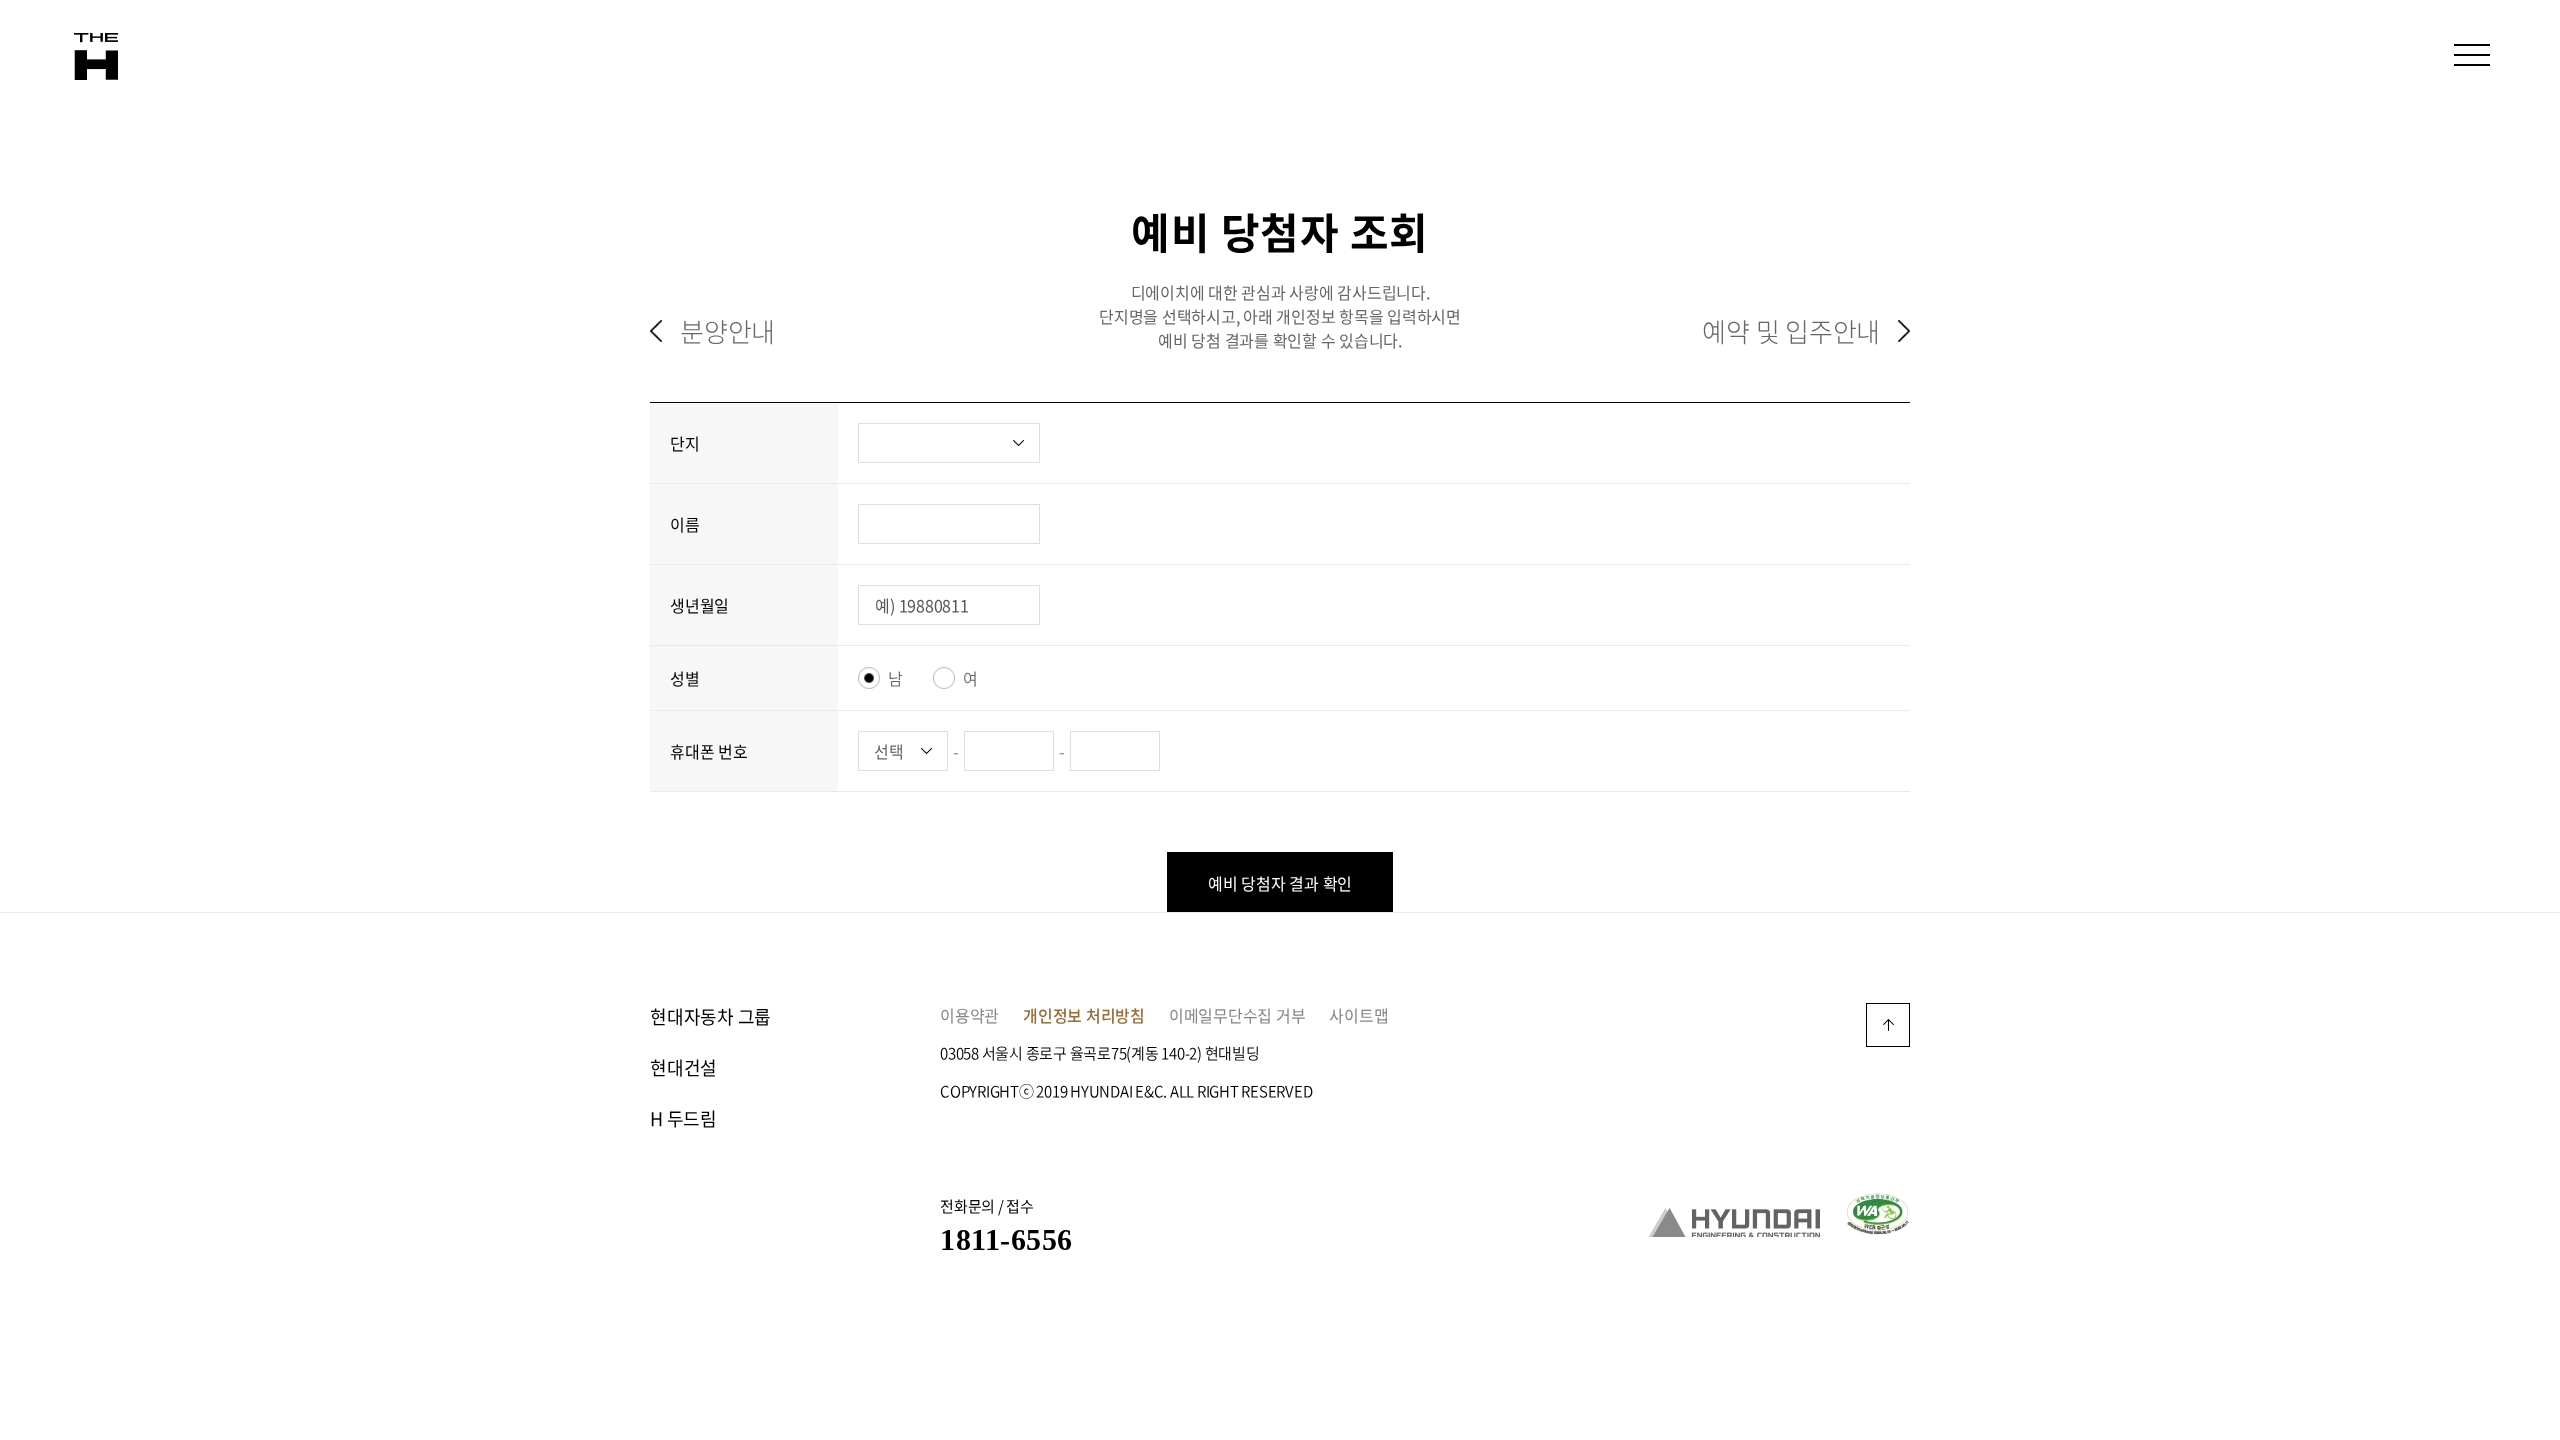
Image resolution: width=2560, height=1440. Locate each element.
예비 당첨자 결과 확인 (1280, 883)
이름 (685, 524)
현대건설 (683, 1067)
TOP (1888, 1025)
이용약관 (969, 1015)
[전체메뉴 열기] (2472, 55)
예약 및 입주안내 (1791, 331)
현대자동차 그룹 (710, 1016)
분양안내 (727, 331)
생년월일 (699, 605)
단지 (685, 443)
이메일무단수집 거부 (1237, 1015)
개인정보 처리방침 (1084, 1015)
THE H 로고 (96, 56)
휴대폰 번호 (709, 751)
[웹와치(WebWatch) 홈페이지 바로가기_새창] (1877, 1211)
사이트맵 (1358, 1015)
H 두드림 (683, 1118)
